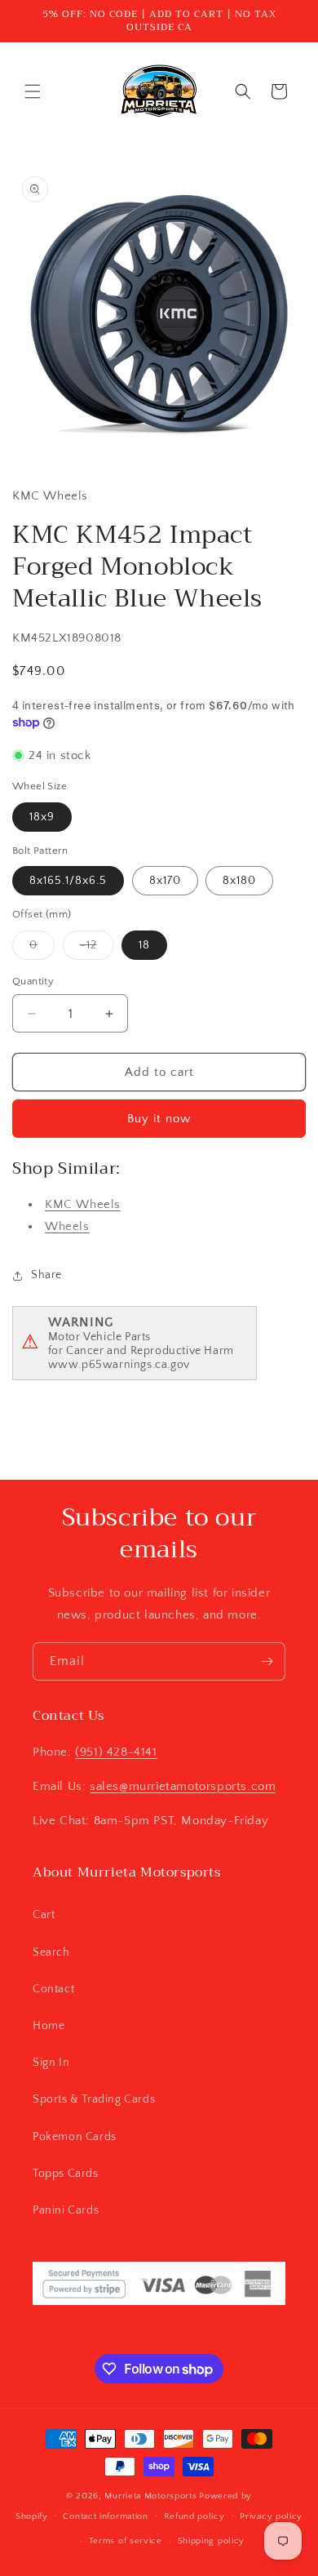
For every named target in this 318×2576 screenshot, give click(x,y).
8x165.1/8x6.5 (68, 881)
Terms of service (126, 2541)
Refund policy (194, 2516)
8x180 (239, 881)
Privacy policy (271, 2516)
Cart (44, 1915)
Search (51, 1952)
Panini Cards (66, 2210)
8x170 (165, 881)
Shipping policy (212, 2541)
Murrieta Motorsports (150, 2496)
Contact (53, 1989)
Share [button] (46, 1275)
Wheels (67, 1226)
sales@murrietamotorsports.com (183, 1786)
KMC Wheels (83, 1204)
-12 (97, 949)
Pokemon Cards (75, 2137)
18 (144, 945)
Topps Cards (66, 2174)
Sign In (51, 2063)
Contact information (105, 2516)
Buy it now (159, 1119)
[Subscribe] (267, 1661)
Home (49, 2026)
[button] (33, 91)
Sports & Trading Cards (94, 2099)
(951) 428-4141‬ (116, 1752)
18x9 (42, 817)
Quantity (33, 981)
